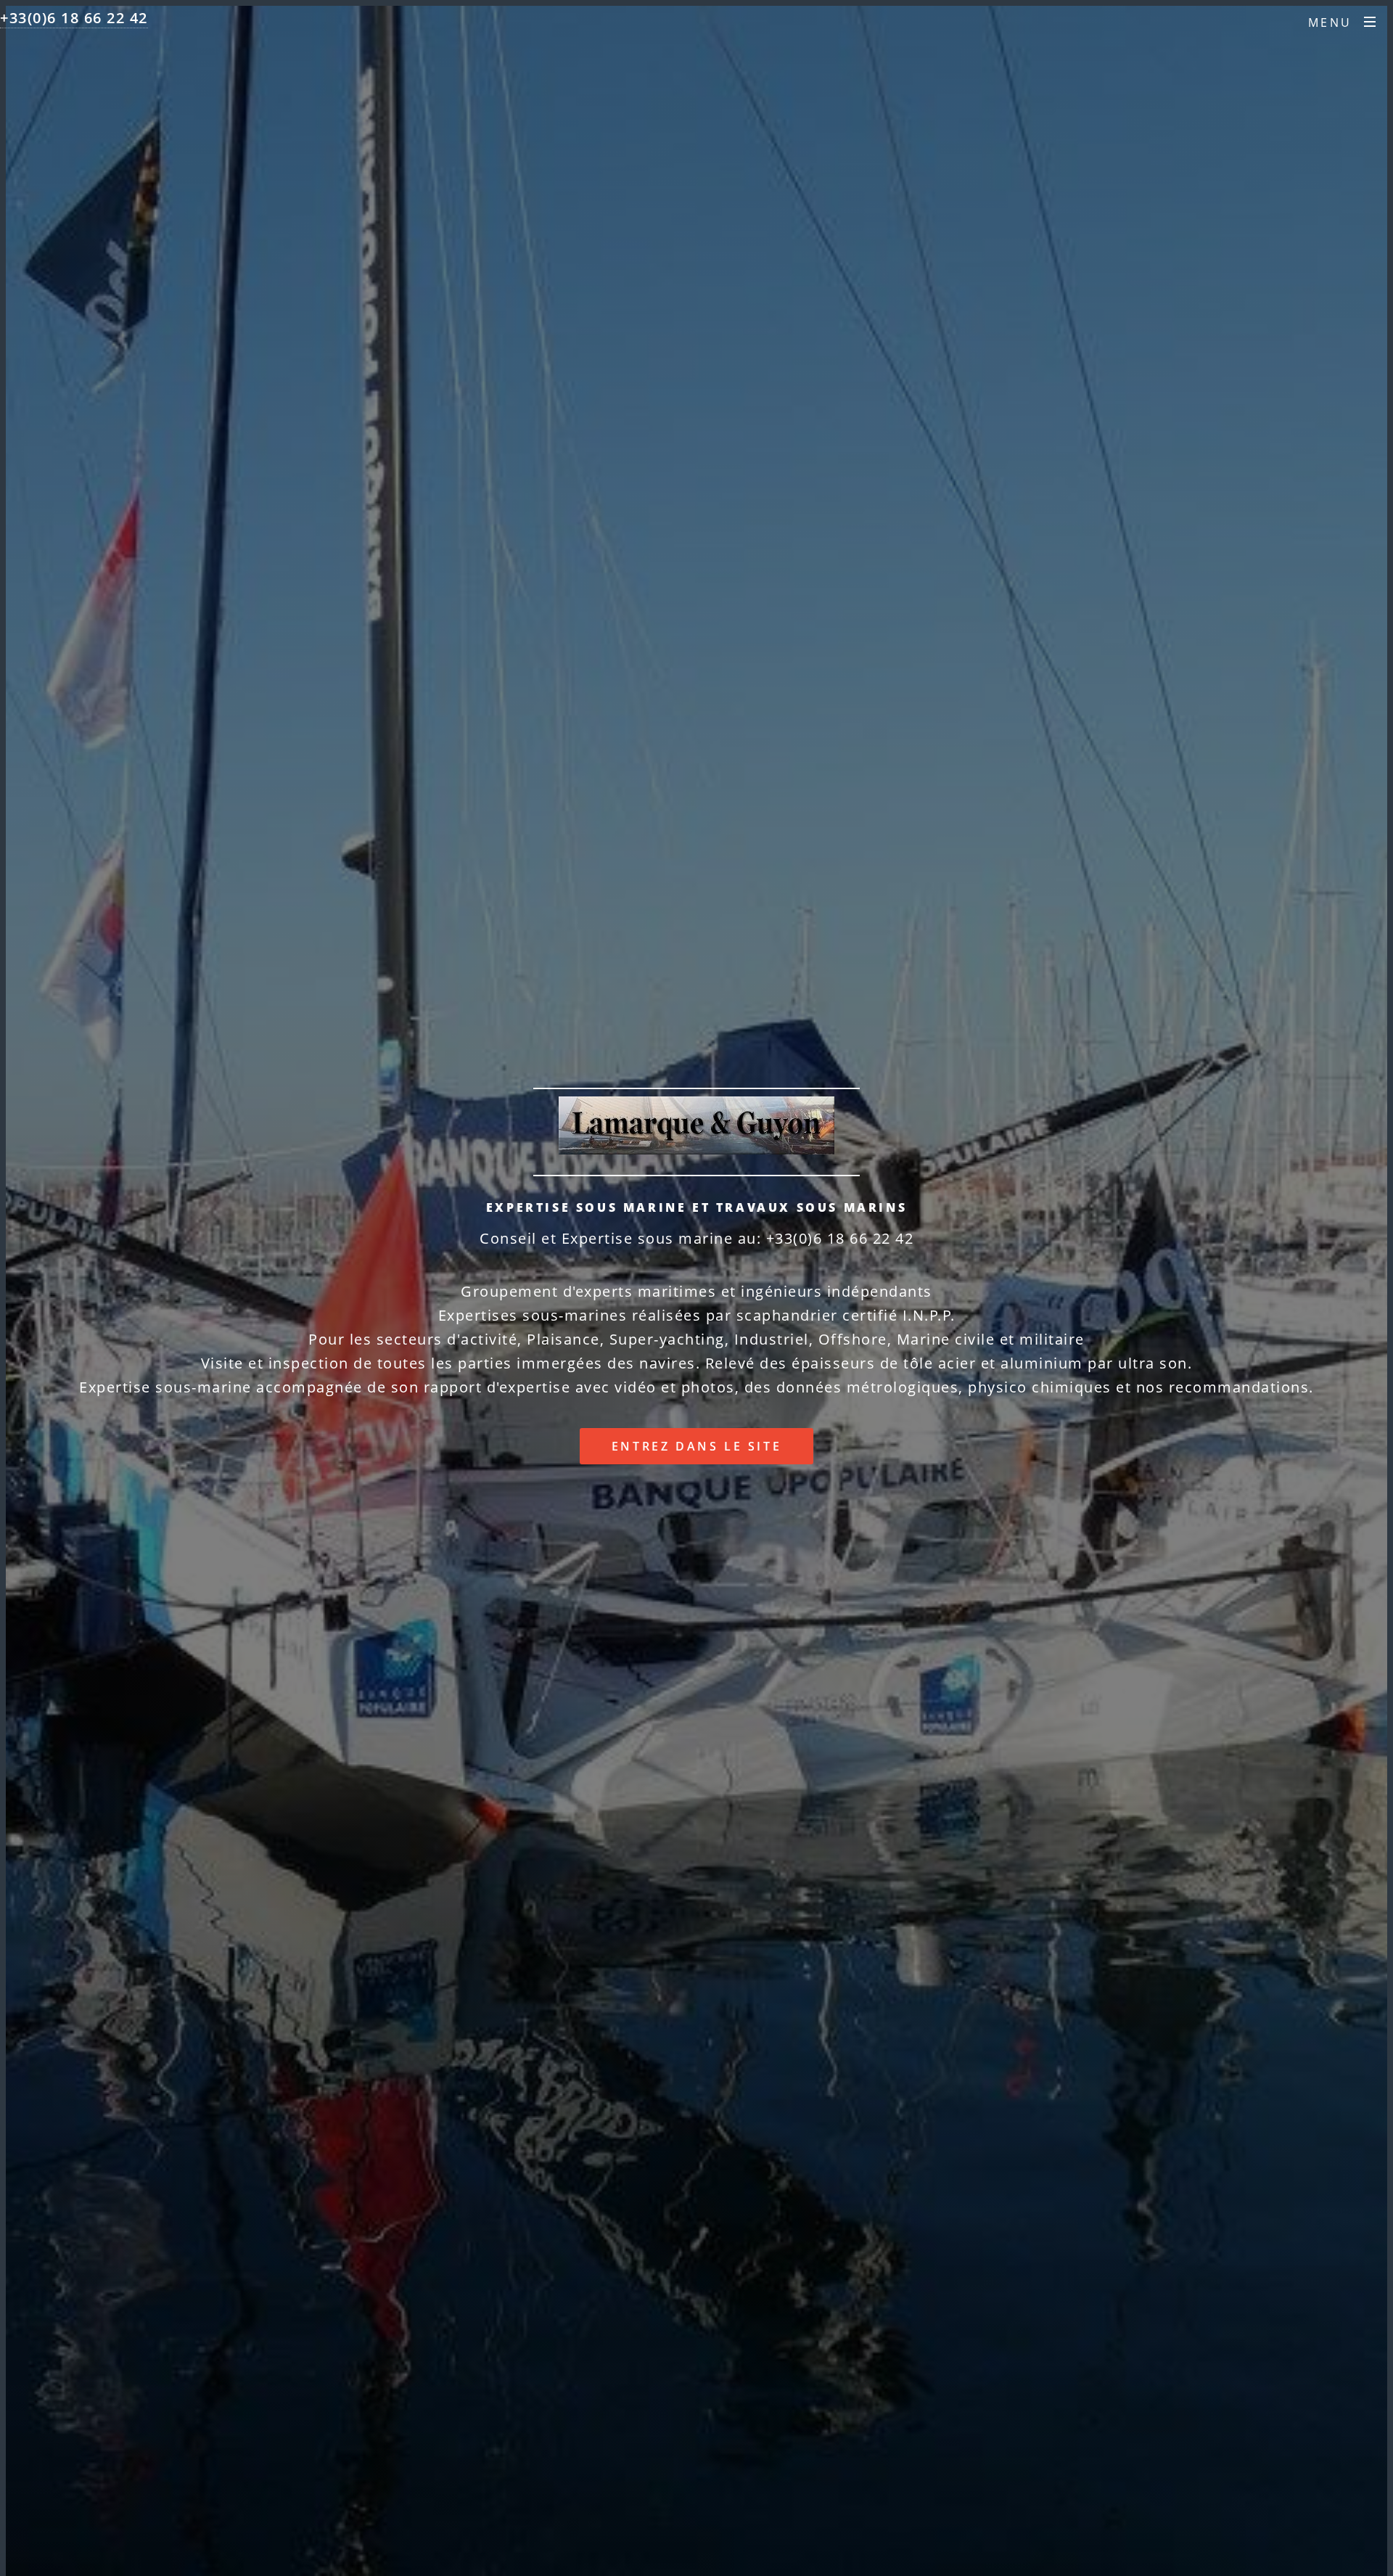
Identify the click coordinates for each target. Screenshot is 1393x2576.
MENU (1330, 22)
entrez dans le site (696, 1446)
